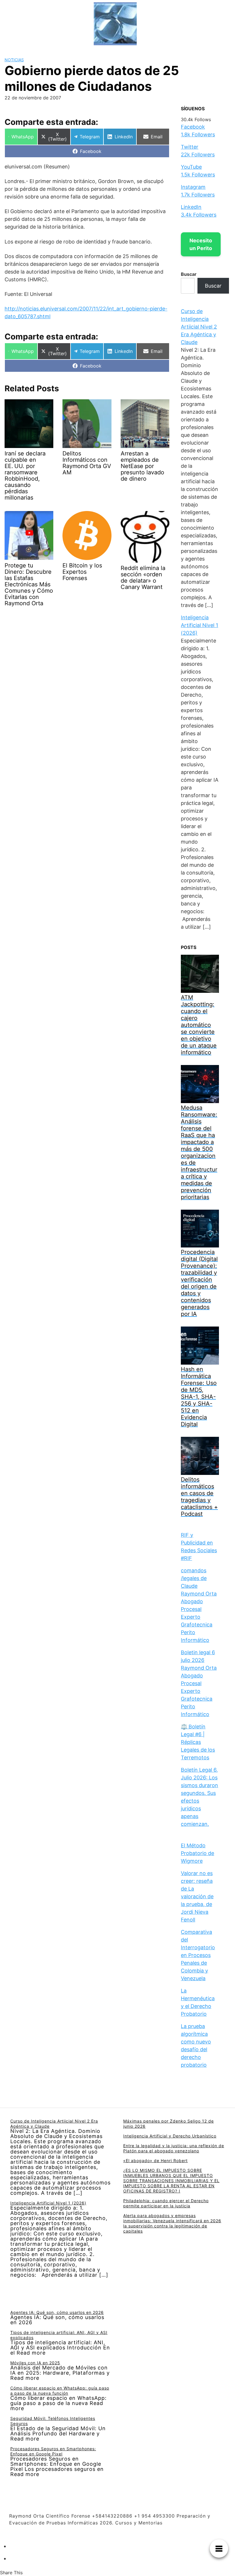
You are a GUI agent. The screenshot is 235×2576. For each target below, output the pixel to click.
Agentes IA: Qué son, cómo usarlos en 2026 (57, 2312)
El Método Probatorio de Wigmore (197, 1853)
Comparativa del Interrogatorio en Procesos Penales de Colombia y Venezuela (198, 1955)
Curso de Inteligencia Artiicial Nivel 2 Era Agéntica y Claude (199, 327)
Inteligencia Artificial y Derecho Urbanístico (170, 2136)
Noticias (14, 60)
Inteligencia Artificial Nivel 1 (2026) (199, 625)
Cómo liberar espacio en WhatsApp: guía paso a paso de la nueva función (60, 2391)
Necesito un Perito (201, 244)
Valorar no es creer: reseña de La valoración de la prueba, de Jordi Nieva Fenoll (197, 1896)
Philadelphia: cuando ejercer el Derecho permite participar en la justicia (166, 2203)
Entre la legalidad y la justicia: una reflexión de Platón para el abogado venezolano (174, 2148)
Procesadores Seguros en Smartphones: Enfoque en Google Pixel (53, 2451)
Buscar (189, 274)
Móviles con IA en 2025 (35, 2363)
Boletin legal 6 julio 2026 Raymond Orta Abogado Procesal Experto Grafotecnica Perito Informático (199, 1683)
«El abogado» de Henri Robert (155, 2161)
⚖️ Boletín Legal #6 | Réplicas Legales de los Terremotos (198, 1742)
